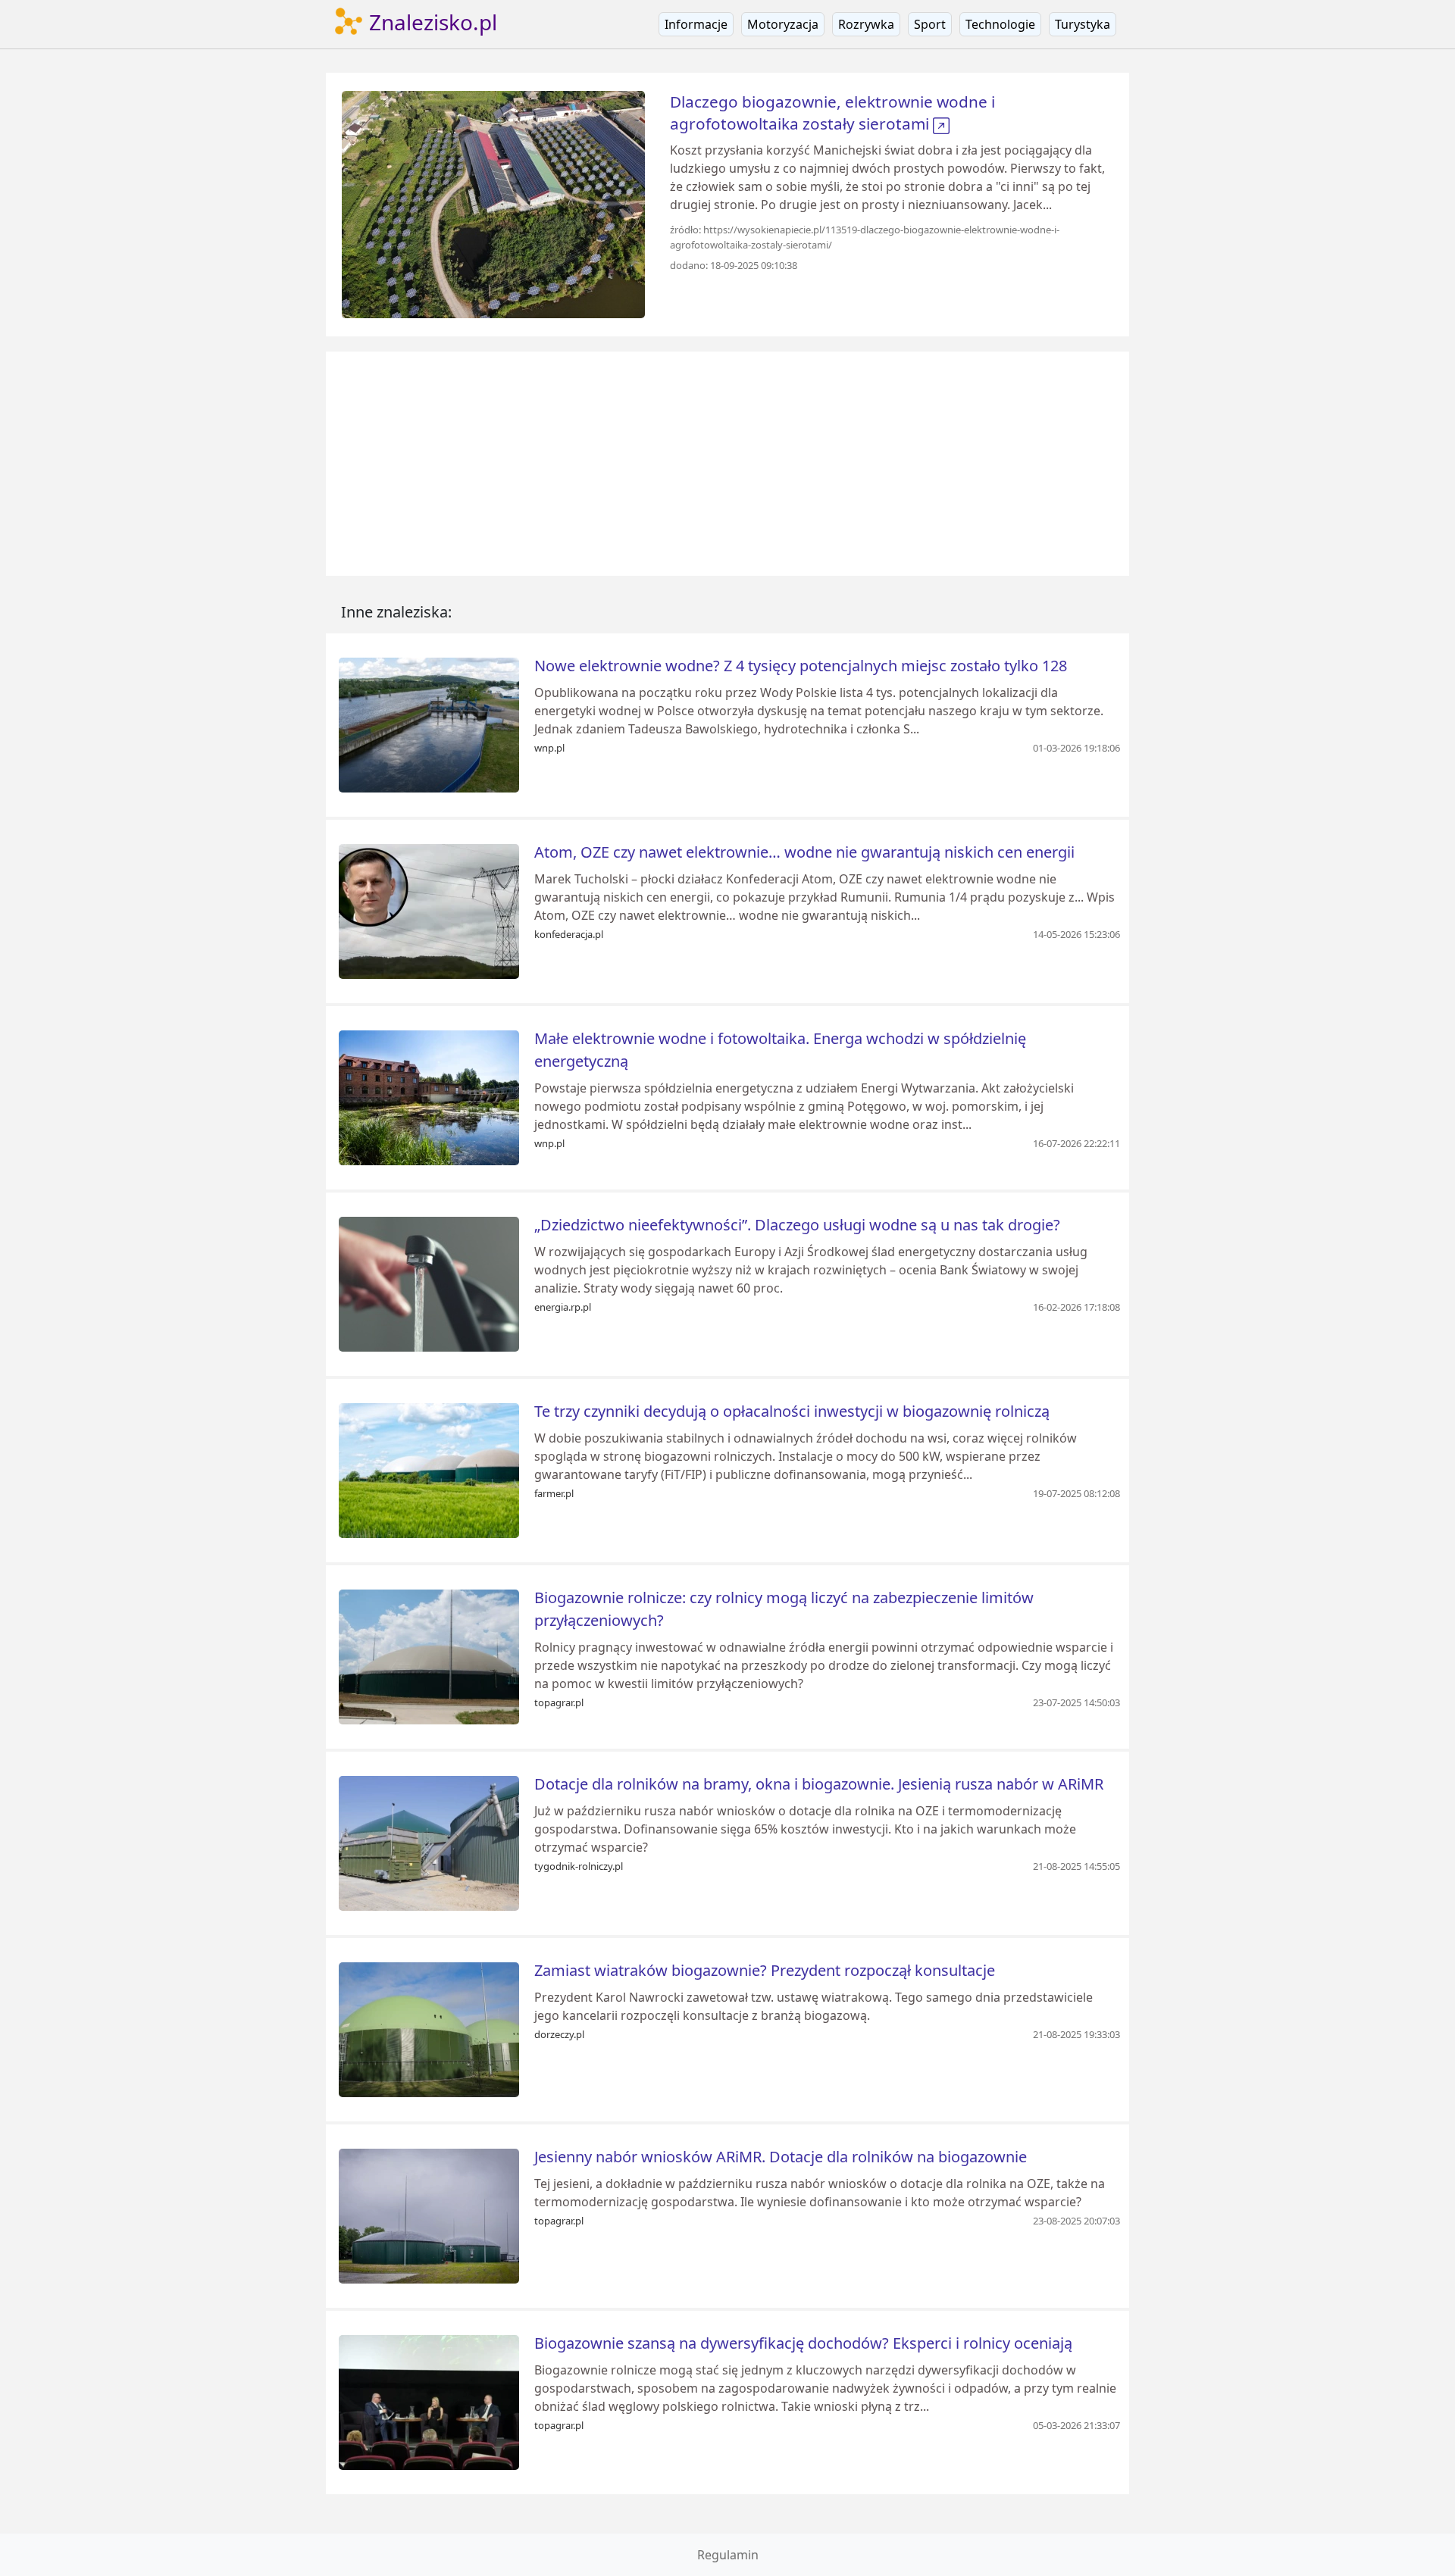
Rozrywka (866, 24)
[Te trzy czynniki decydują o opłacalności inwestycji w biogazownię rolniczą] (429, 1469)
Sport (930, 24)
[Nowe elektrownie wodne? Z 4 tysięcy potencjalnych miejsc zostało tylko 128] (429, 724)
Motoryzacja (783, 24)
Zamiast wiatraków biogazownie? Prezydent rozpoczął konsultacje (765, 1970)
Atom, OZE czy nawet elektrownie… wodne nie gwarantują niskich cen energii (804, 852)
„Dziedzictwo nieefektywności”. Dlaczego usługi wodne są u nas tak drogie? (797, 1225)
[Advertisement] (727, 464)
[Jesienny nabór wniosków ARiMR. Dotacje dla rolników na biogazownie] (429, 2215)
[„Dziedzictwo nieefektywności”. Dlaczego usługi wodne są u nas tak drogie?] (429, 1283)
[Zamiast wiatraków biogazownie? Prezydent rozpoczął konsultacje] (429, 2028)
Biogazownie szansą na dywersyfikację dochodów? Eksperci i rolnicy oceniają (803, 2343)
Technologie (1000, 24)
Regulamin (728, 2555)
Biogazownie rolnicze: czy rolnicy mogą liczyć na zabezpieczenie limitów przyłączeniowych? (784, 1609)
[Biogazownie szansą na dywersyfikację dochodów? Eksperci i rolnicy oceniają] (429, 2401)
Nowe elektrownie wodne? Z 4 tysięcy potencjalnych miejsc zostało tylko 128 (801, 666)
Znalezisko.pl (430, 22)
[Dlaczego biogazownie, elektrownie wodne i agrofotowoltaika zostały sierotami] (493, 203)
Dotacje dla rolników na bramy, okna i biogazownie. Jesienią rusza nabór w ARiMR (819, 1784)
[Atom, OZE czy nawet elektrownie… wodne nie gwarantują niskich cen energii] (429, 910)
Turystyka (1083, 24)
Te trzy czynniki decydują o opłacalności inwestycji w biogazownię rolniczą (792, 1411)
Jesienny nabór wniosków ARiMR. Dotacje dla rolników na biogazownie (781, 2157)
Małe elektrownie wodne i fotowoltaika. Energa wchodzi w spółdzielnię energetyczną (780, 1050)
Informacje (696, 24)
